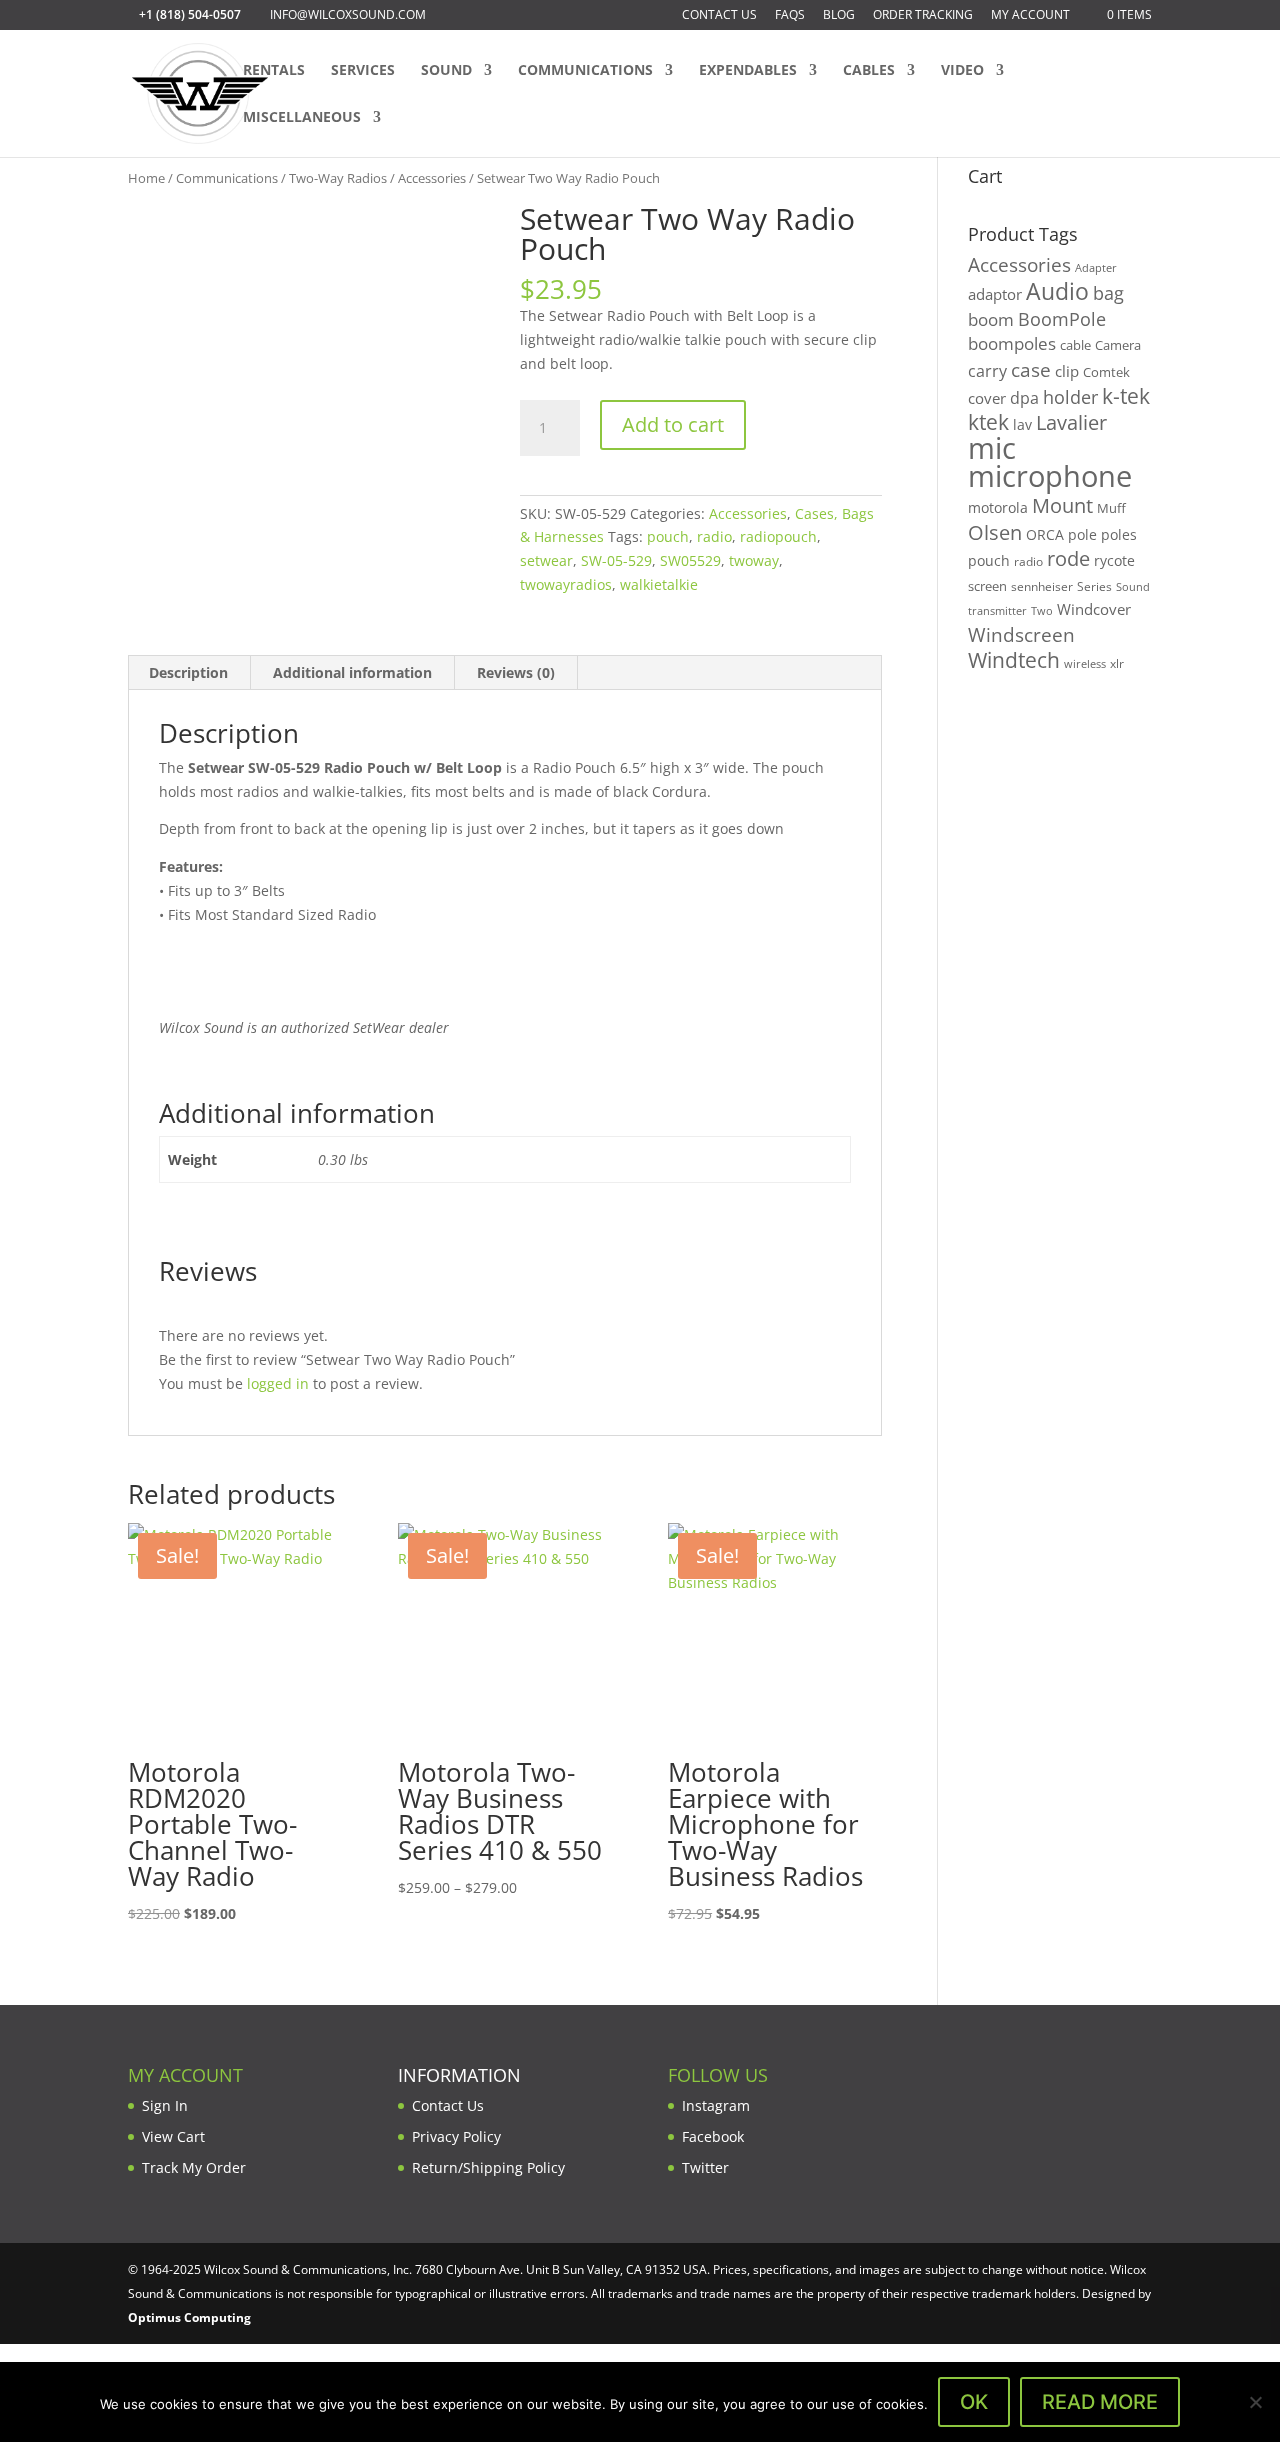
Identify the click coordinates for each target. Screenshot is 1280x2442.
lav (1022, 424)
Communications (585, 71)
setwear (546, 560)
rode (1068, 558)
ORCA (1045, 534)
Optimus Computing (189, 2317)
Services (363, 71)
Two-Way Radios (338, 178)
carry (987, 371)
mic (992, 448)
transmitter (997, 611)
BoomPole (1062, 318)
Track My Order (194, 2167)
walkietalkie (659, 584)
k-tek (1126, 396)
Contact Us (719, 16)
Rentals (274, 71)
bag (1108, 293)
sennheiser (1042, 586)
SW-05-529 (616, 560)
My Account (1030, 16)
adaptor (995, 294)
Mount (1062, 505)
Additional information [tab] (352, 672)
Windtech (1014, 660)
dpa (1024, 398)
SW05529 (690, 560)
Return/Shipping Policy (488, 2167)
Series (1094, 586)
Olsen (995, 532)
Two (1042, 610)
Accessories (432, 178)
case (1031, 369)
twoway (754, 560)
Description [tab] (188, 672)
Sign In (165, 2105)
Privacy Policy (456, 2136)
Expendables (748, 71)
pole (1082, 534)
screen (987, 586)
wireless (1085, 664)
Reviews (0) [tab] (516, 672)
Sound (446, 71)
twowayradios (566, 584)
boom (991, 319)
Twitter (705, 2167)
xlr (1117, 663)
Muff (1111, 508)
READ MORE (1100, 2402)
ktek (988, 422)
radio (714, 536)
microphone (1050, 476)
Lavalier (1071, 422)
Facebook (713, 2136)
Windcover (1094, 609)
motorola (998, 507)
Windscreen (1021, 635)
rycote (1114, 560)
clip (1067, 371)
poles (1119, 534)
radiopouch (778, 536)
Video (962, 71)
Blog (839, 16)
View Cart (173, 2136)
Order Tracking (923, 16)
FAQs (790, 16)
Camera (1118, 345)
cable (1075, 345)
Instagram (716, 2105)
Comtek (1106, 372)
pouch (668, 536)
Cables (869, 71)
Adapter (1096, 267)
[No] (1255, 2402)
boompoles (1012, 343)
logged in (278, 1383)
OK (974, 2402)
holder (1070, 397)
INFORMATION (459, 2075)
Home (146, 178)
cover (987, 398)
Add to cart (673, 424)
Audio (1057, 291)
